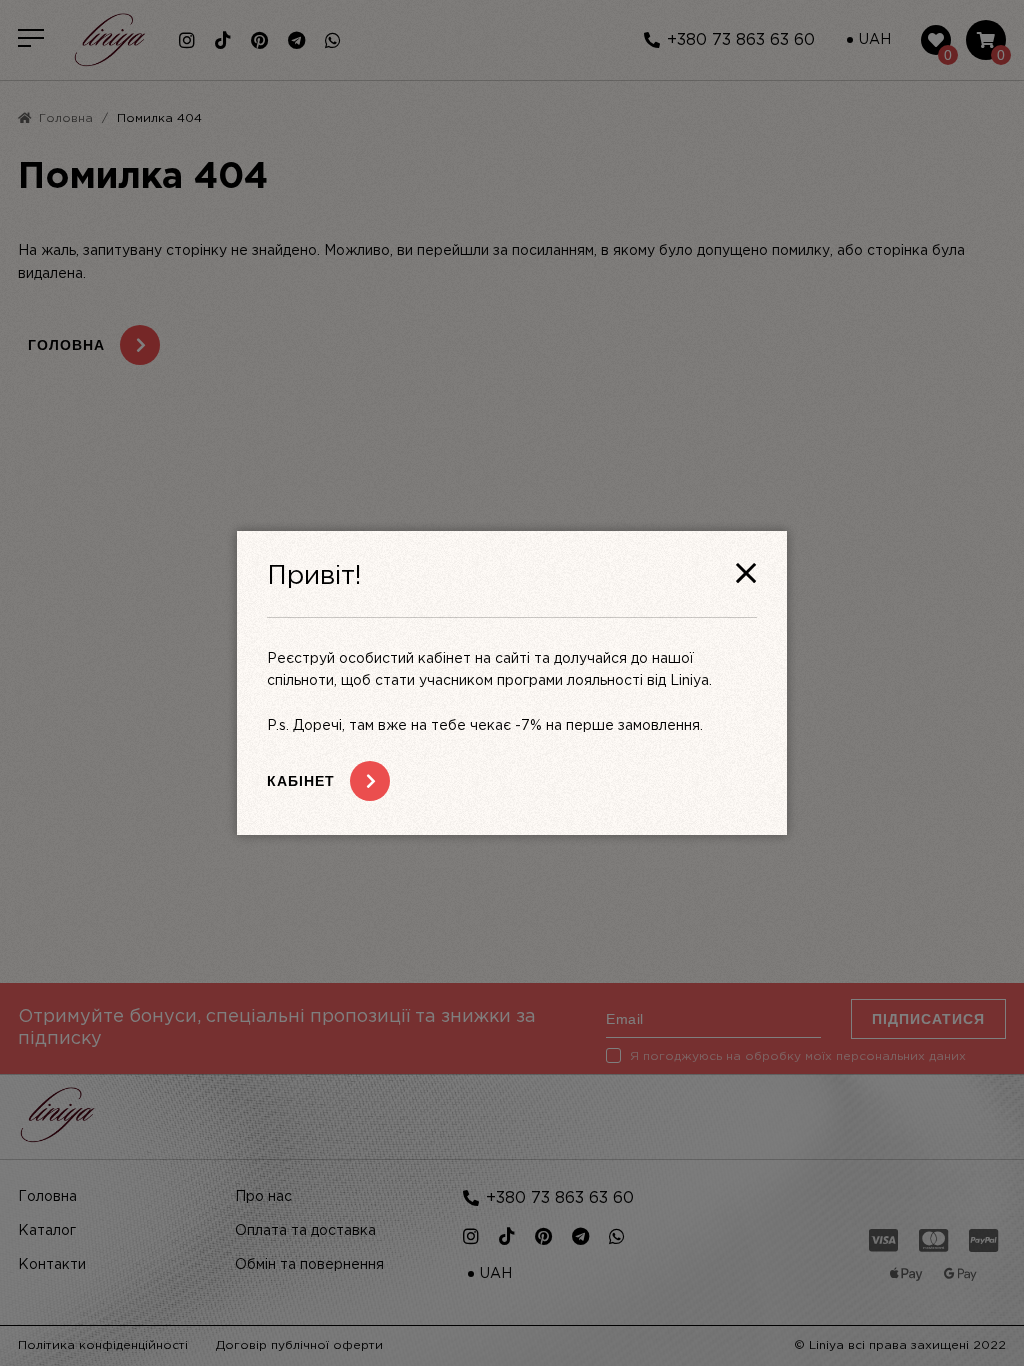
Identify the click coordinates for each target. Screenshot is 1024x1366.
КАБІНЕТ (301, 781)
